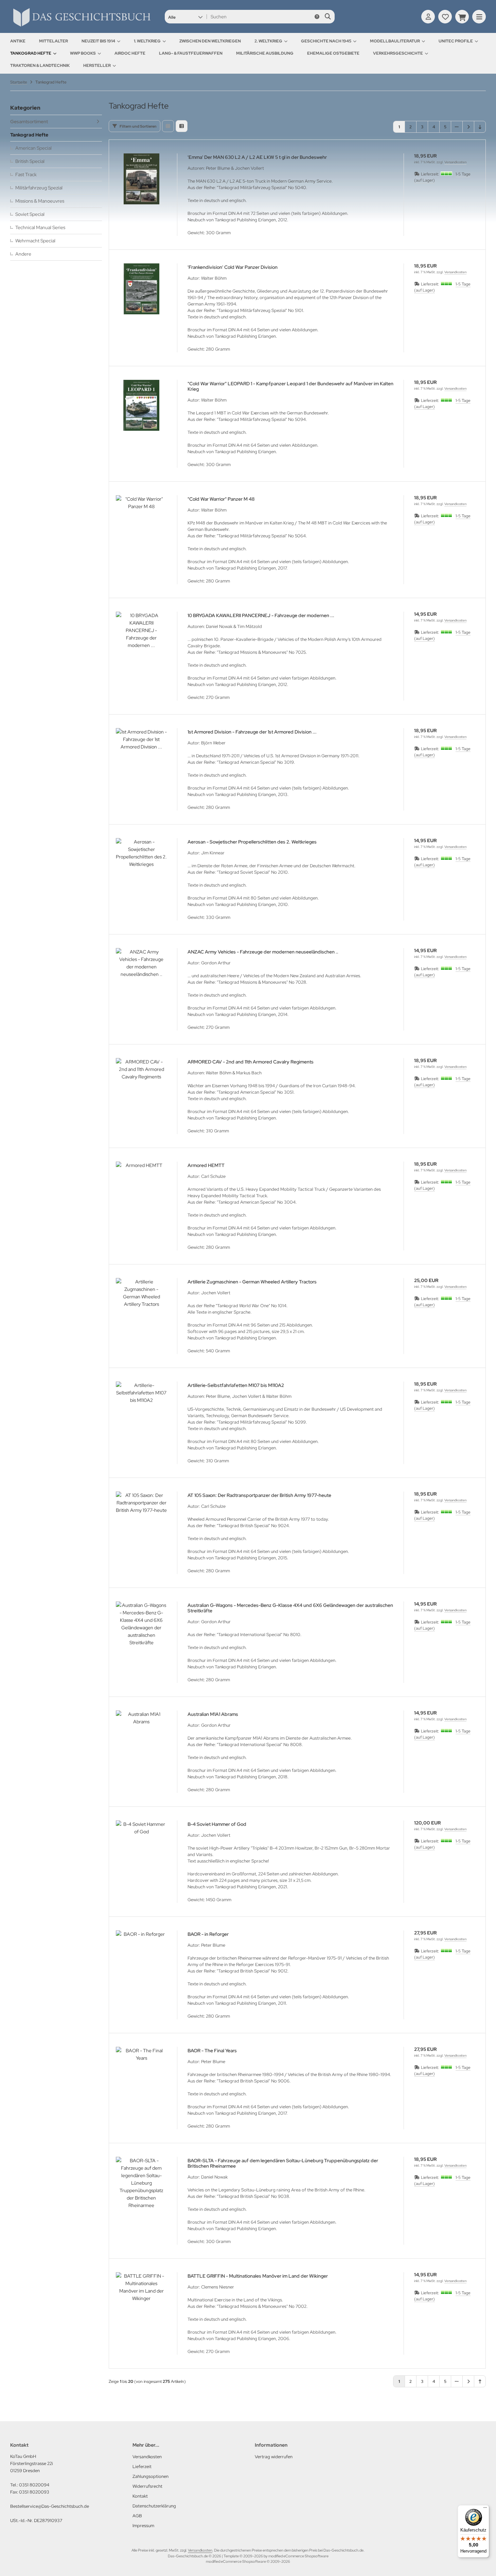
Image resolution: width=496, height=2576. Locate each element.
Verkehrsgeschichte (398, 53)
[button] (185, 17)
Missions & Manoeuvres (40, 201)
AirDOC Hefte (130, 53)
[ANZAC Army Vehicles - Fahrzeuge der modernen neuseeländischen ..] (141, 974)
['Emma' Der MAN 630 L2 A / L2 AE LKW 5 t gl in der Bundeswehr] (141, 179)
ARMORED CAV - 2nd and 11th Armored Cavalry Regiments (251, 1062)
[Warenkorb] (462, 17)
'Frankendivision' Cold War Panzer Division (233, 267)
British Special (30, 161)
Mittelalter (54, 41)
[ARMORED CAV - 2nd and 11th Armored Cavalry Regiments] (141, 1083)
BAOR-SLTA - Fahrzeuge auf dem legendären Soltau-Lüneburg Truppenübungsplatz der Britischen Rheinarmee (283, 2163)
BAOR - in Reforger (208, 1934)
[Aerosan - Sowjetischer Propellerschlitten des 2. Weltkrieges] (141, 864)
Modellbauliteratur (395, 41)
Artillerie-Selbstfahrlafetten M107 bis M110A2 (236, 1385)
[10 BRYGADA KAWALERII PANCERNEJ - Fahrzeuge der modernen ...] (141, 637)
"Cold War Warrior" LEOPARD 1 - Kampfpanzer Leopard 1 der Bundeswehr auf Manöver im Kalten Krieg (290, 386)
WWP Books (83, 53)
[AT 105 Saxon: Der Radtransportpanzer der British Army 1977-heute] (141, 1517)
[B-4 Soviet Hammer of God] (141, 1846)
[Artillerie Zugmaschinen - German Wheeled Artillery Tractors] (141, 1303)
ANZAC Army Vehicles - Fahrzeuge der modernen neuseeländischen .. (263, 952)
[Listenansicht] (182, 126)
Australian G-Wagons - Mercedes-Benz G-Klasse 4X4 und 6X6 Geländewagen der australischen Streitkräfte (290, 1608)
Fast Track (26, 174)
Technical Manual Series (40, 227)
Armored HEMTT (206, 1165)
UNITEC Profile (456, 41)
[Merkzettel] (445, 17)
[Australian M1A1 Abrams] (141, 1736)
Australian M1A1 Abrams (213, 1714)
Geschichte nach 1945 (326, 41)
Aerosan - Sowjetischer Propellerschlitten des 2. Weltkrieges (252, 842)
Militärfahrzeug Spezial (39, 188)
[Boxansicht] (168, 126)
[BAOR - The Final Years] (141, 2072)
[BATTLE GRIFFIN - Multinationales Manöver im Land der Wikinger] (141, 2298)
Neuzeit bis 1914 (98, 41)
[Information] (317, 17)
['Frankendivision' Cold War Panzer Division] (141, 289)
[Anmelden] (428, 17)
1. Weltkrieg (147, 41)
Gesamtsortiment (29, 122)
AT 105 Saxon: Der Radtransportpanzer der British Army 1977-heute (259, 1495)
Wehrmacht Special (35, 241)
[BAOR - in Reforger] (141, 1956)
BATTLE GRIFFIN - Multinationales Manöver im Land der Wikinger (258, 2276)
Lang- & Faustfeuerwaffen (191, 53)
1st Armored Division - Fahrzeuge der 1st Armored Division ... (252, 732)
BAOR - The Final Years (212, 2051)
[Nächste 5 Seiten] (457, 127)
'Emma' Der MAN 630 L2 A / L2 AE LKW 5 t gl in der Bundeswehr (257, 157)
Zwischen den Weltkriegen (210, 41)
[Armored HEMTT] (141, 1187)
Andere (23, 254)
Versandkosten (455, 162)
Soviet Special (30, 214)
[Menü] (485, 2509)
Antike (18, 41)
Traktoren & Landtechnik (40, 66)
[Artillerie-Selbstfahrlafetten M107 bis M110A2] (141, 1407)
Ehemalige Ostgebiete (333, 53)
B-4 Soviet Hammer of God (217, 1824)
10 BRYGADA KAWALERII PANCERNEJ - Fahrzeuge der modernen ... (261, 615)
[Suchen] (328, 17)
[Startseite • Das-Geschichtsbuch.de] (82, 26)
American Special (33, 148)
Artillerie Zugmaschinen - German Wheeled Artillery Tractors (252, 1282)
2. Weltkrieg (268, 41)
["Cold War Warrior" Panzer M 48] (141, 521)
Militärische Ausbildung (265, 53)
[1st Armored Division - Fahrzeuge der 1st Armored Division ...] (141, 754)
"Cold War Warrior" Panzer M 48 (221, 499)
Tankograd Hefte (31, 53)
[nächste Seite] (468, 127)
